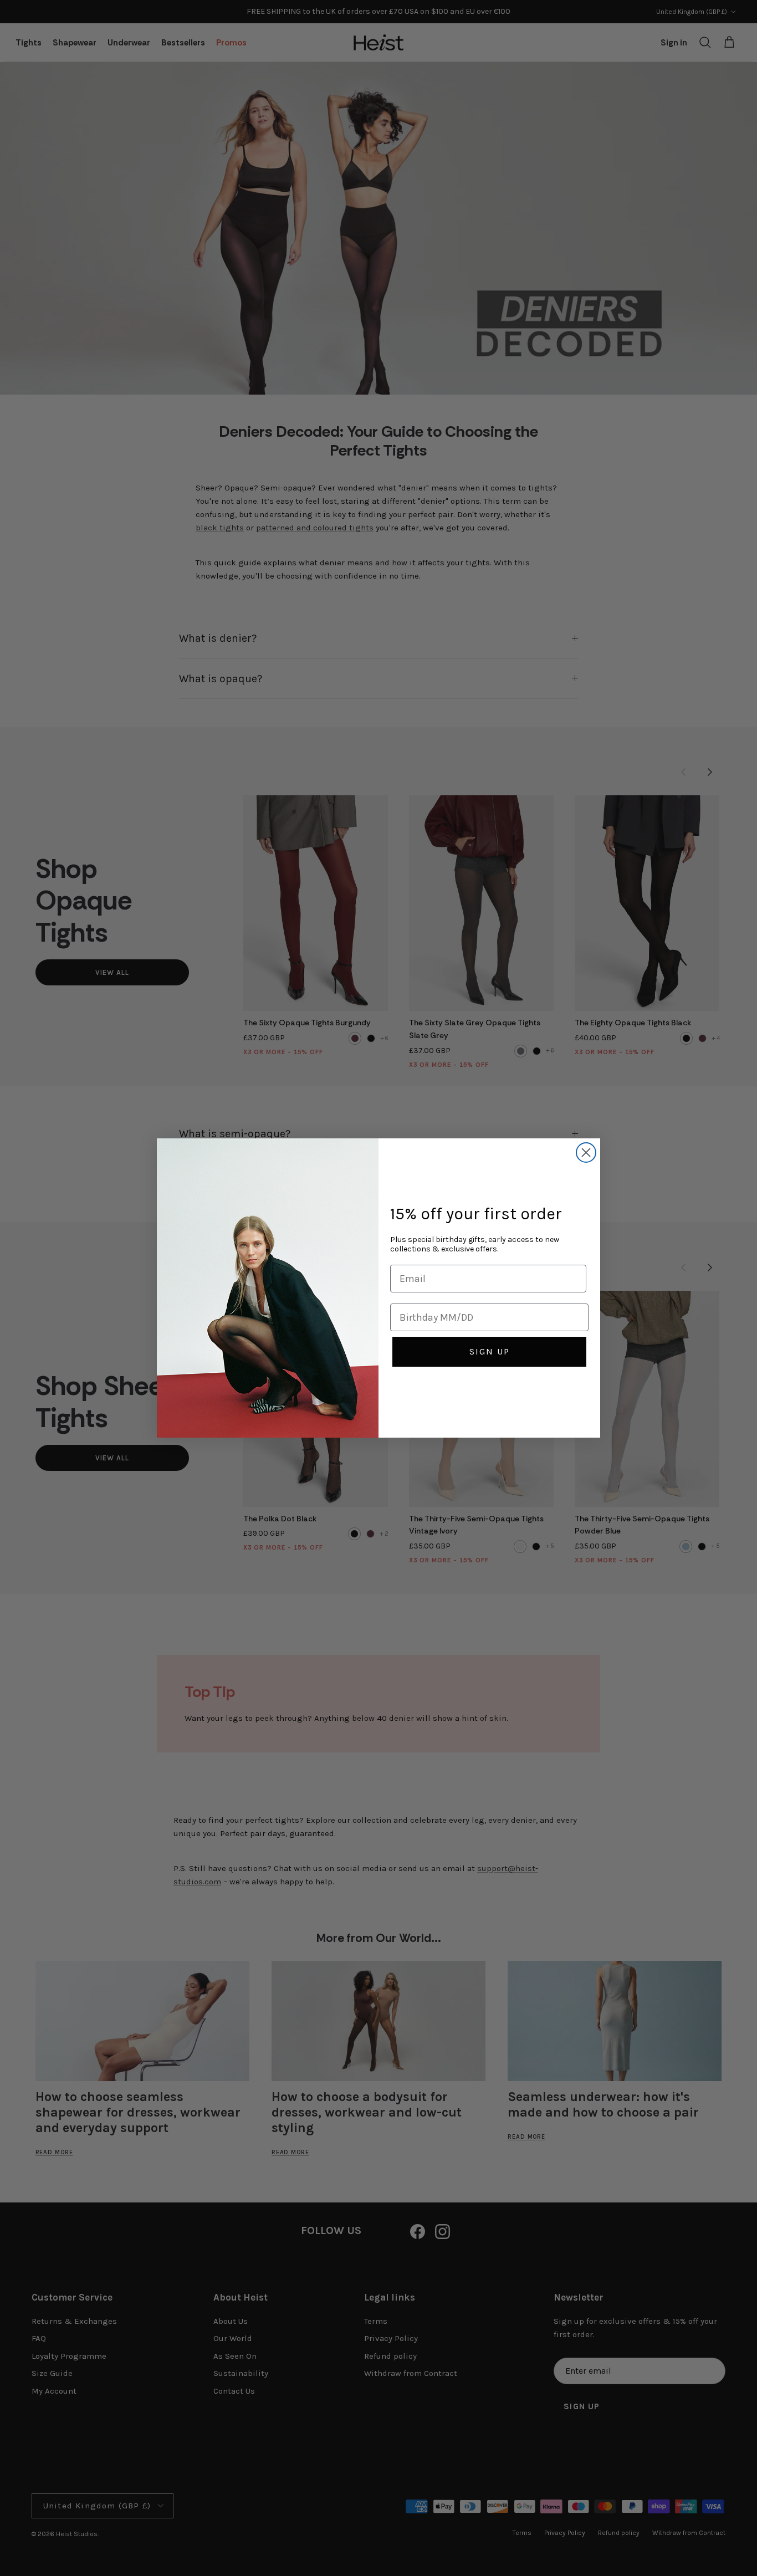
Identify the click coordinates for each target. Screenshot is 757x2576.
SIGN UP (490, 1351)
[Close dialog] (586, 1152)
